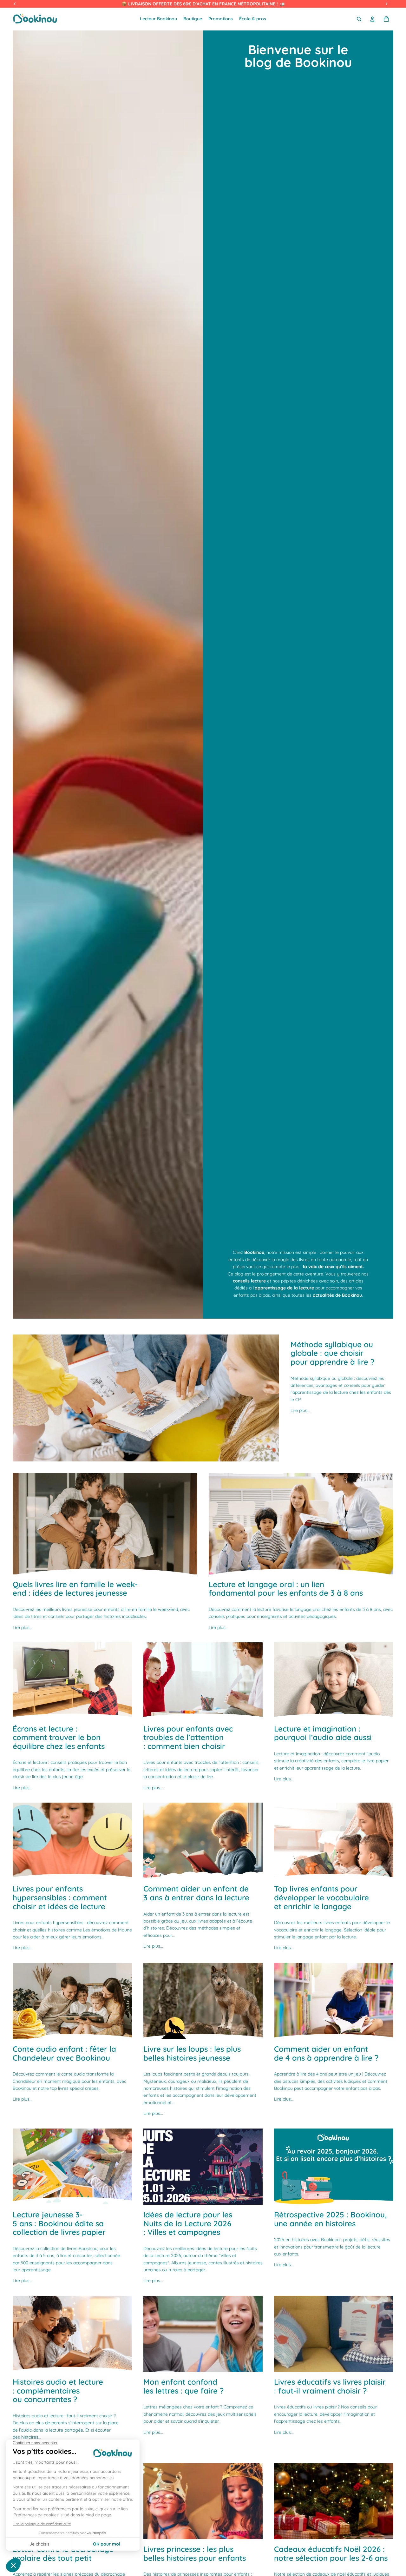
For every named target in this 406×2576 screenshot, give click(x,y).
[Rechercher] (359, 19)
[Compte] (372, 19)
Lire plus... (300, 1410)
